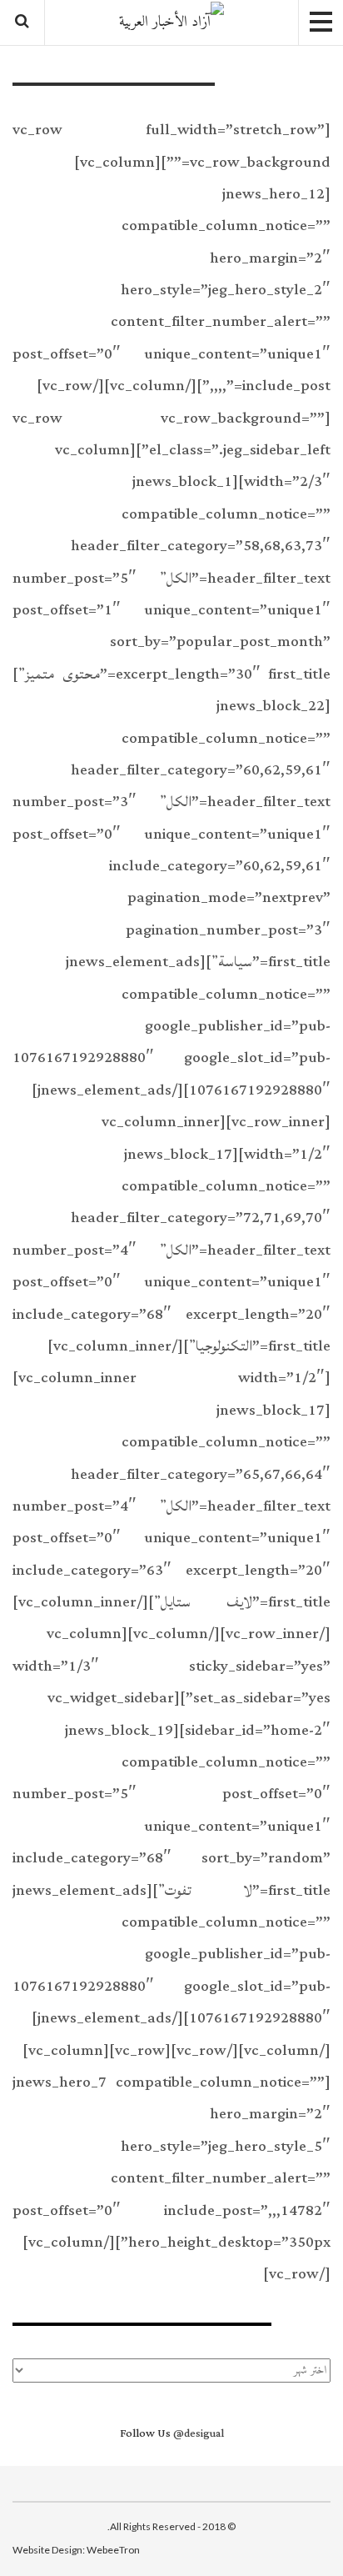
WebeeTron (113, 2550)
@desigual (199, 2433)
